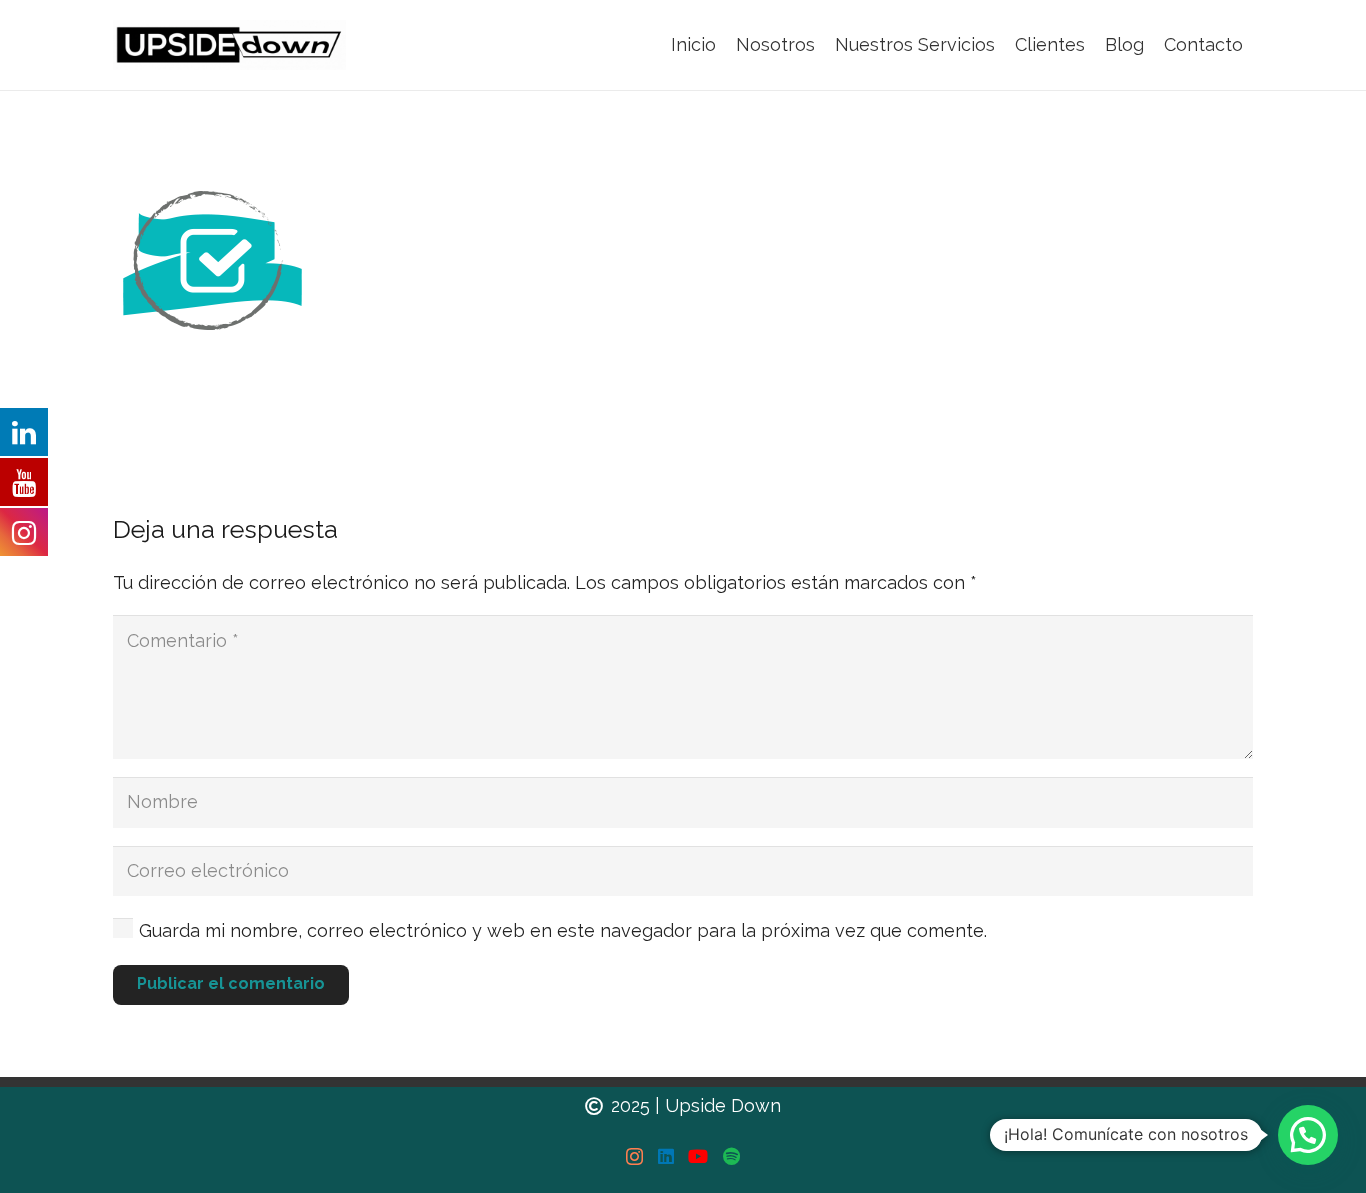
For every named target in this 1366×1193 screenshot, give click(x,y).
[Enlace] (229, 45)
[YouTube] (698, 1156)
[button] (1308, 1135)
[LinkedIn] (666, 1156)
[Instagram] (634, 1157)
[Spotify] (731, 1156)
